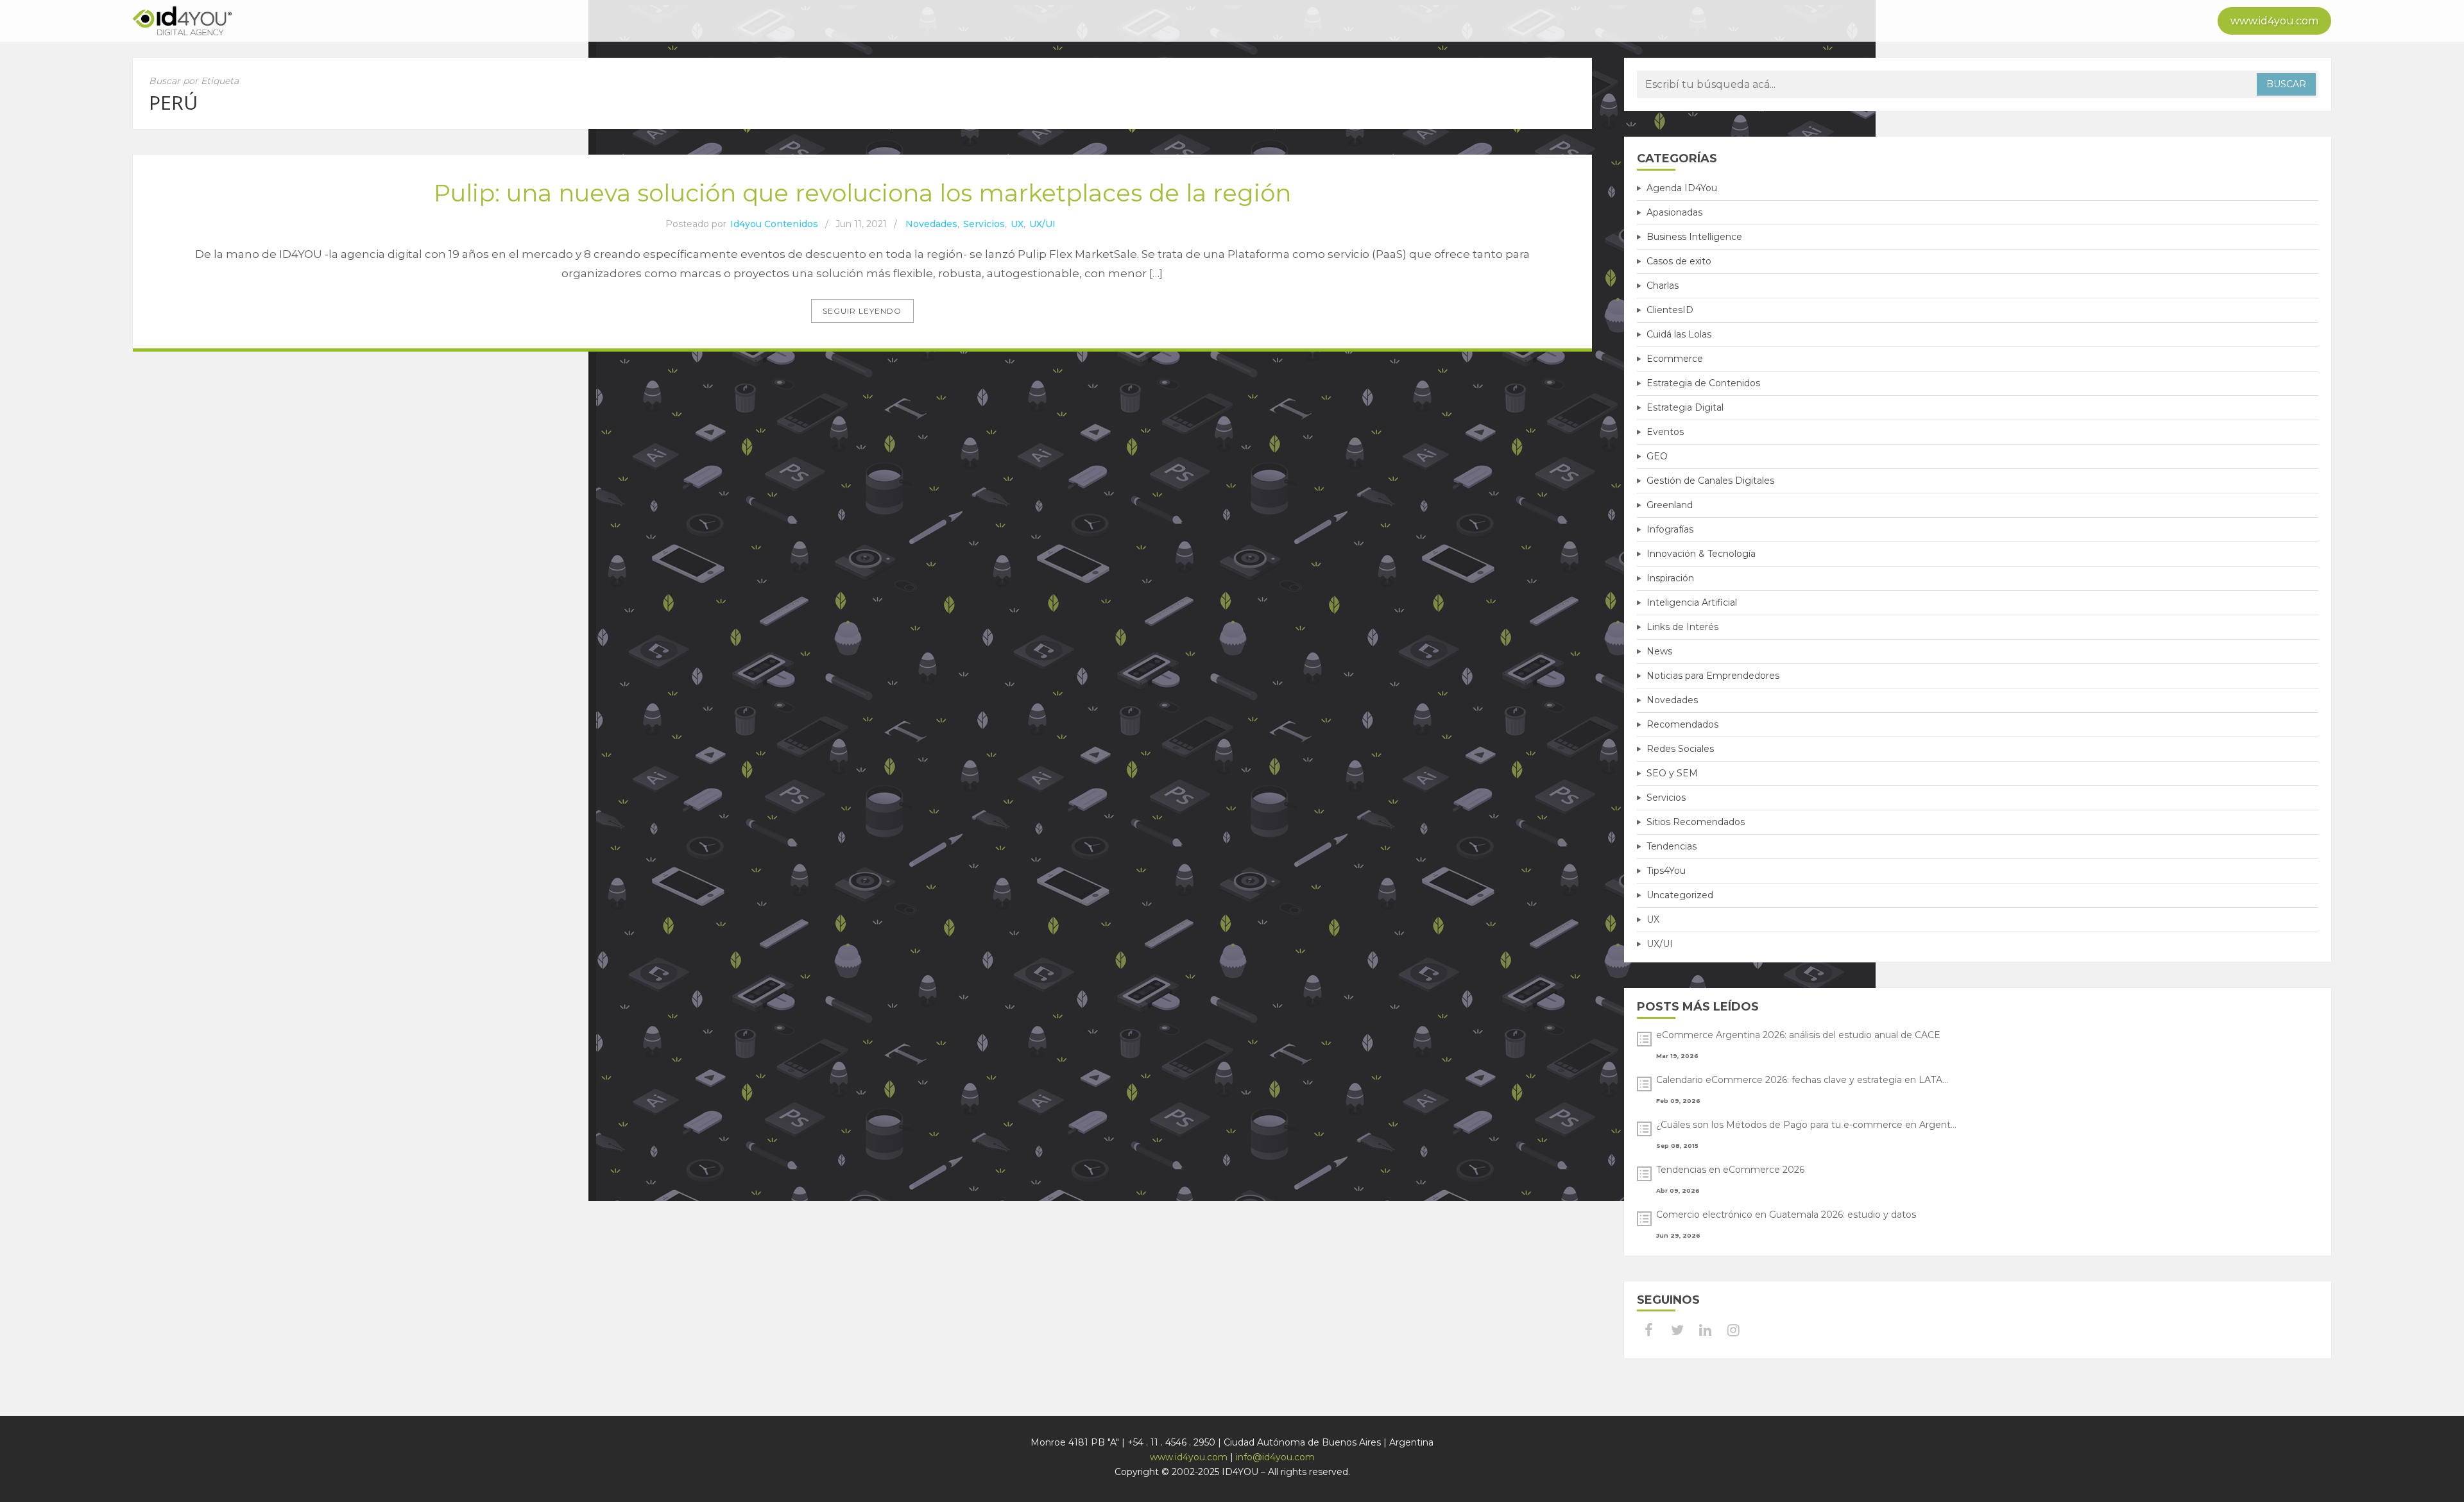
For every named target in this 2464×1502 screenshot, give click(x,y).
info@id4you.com (1275, 1457)
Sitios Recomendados (1696, 822)
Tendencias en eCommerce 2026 (1730, 1170)
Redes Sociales (1680, 749)
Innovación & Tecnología (1701, 554)
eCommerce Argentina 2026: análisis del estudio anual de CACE (1798, 1035)
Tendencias (1672, 846)
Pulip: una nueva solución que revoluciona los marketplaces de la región (862, 193)
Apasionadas (1674, 212)
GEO (1657, 456)
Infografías (1670, 529)
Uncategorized (1680, 895)
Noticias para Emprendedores (1713, 676)
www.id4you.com (2274, 21)
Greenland (1670, 505)
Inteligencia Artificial (1692, 602)
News (1659, 651)
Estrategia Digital (1685, 407)
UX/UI (1042, 224)
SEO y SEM (1672, 773)
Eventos (1665, 432)
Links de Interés (1682, 627)
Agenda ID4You (1682, 188)
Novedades (931, 224)
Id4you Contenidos (774, 224)
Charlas (1663, 286)
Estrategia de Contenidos (1703, 383)
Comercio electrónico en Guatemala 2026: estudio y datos (1786, 1215)
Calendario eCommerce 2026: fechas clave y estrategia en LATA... (1802, 1080)
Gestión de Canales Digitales (1710, 481)
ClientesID (1670, 310)
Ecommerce (1675, 359)
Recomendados (1682, 724)
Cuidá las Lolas (1679, 334)
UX (1017, 224)
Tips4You (1666, 871)
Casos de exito (1679, 261)
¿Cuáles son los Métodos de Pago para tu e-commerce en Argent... (1806, 1125)
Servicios (984, 224)
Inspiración (1670, 578)
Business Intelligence (1694, 237)
